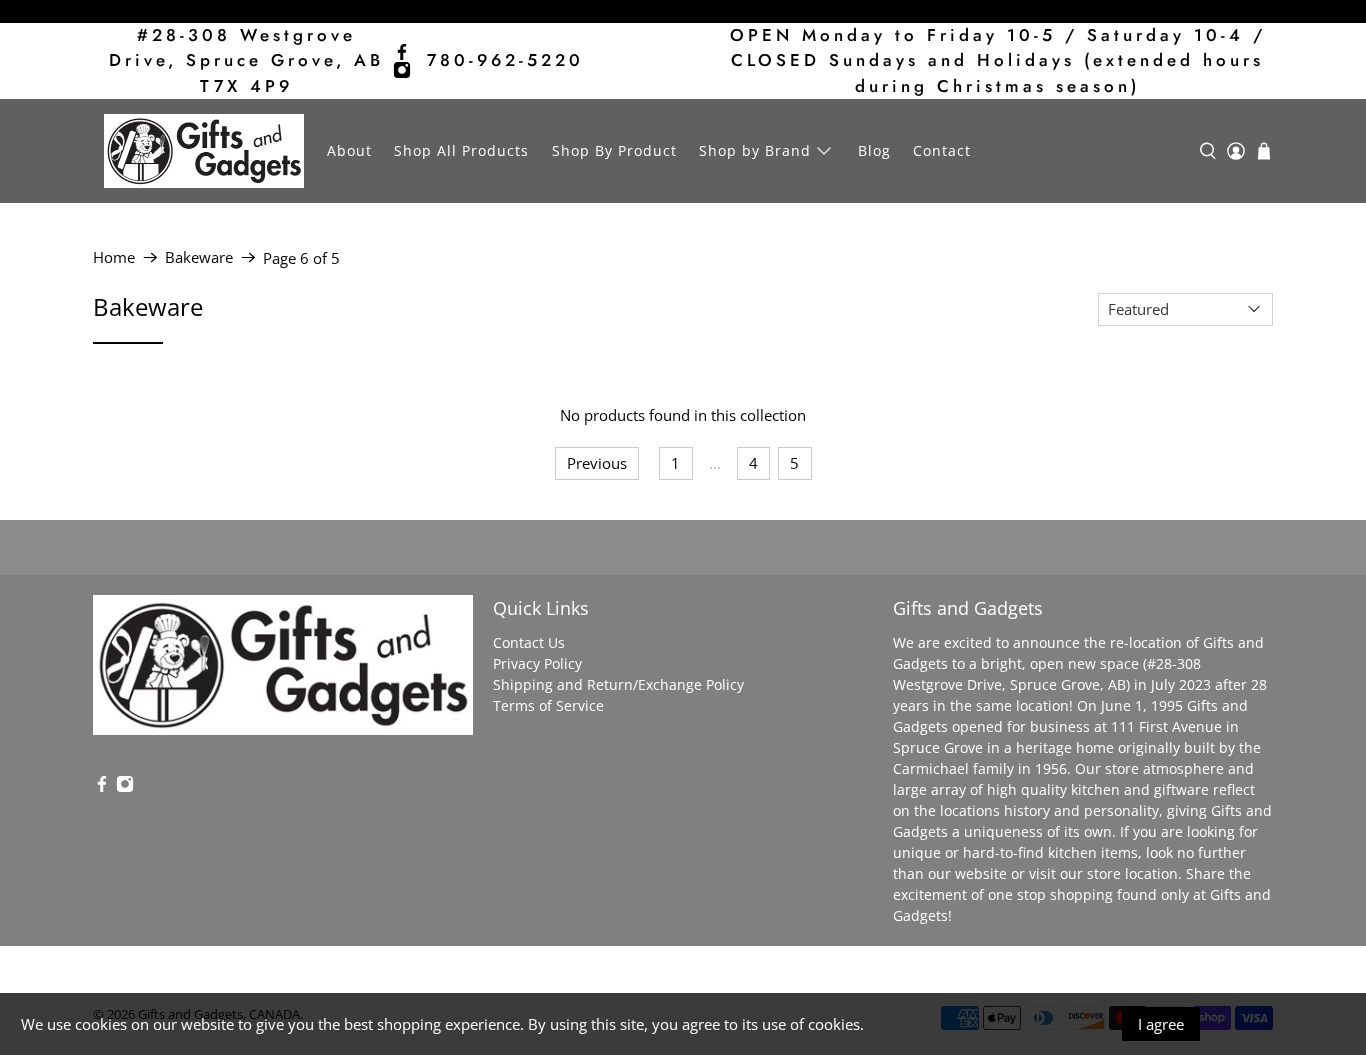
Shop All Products (461, 150)
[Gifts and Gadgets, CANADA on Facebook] (402, 52)
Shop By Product (614, 150)
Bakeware (199, 257)
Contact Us (529, 642)
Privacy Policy (537, 663)
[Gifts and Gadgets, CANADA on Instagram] (402, 70)
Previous (597, 463)
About (349, 150)
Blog (874, 150)
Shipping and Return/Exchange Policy (618, 684)
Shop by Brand (755, 150)
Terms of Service (548, 705)
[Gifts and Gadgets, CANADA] (204, 151)
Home (114, 257)
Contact (942, 150)
